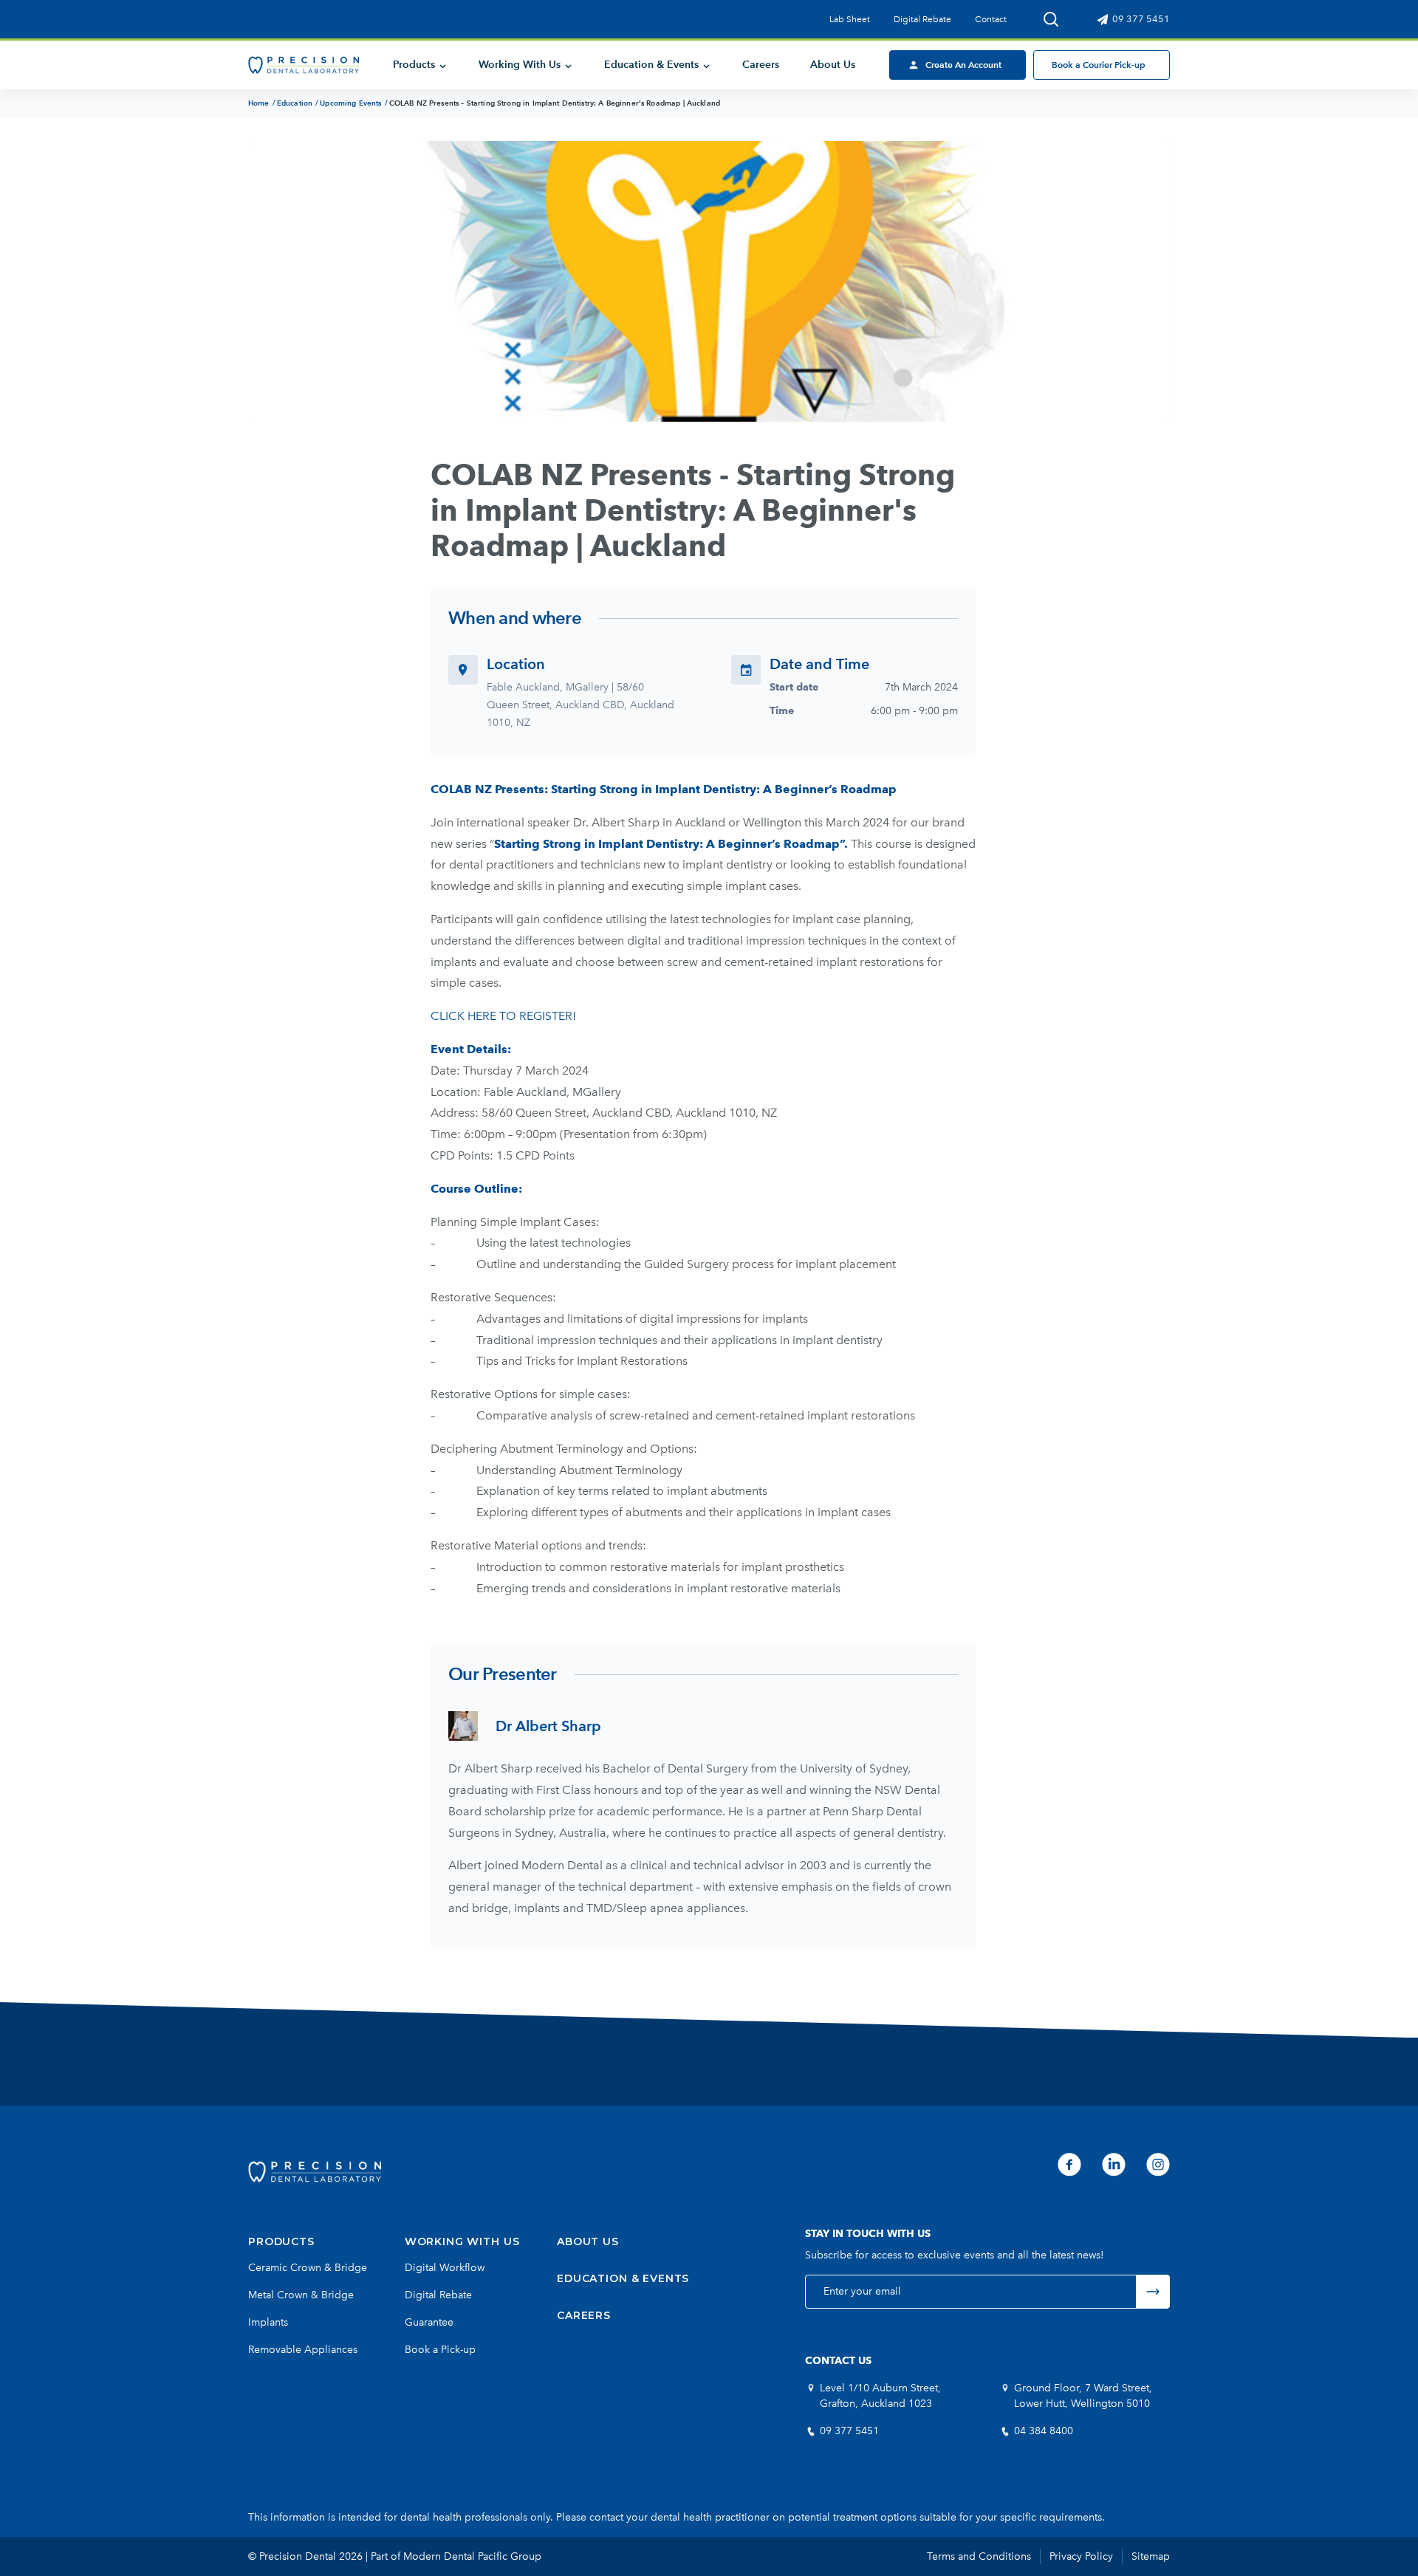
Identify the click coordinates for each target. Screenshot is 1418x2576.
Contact (991, 19)
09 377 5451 (1140, 19)
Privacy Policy (1081, 2556)
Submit (1153, 2292)
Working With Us (520, 65)
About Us (833, 65)
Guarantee (429, 2322)
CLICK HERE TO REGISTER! (505, 1016)
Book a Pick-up (440, 2350)
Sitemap (1151, 2556)
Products (414, 65)
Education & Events (651, 65)
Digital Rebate (922, 19)
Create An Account (963, 65)
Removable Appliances (303, 2350)
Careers (761, 65)
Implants (268, 2322)
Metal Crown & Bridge (301, 2295)
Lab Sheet (850, 19)
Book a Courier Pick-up (1099, 65)
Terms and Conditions (979, 2556)
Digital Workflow (445, 2268)
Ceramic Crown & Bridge (308, 2268)
